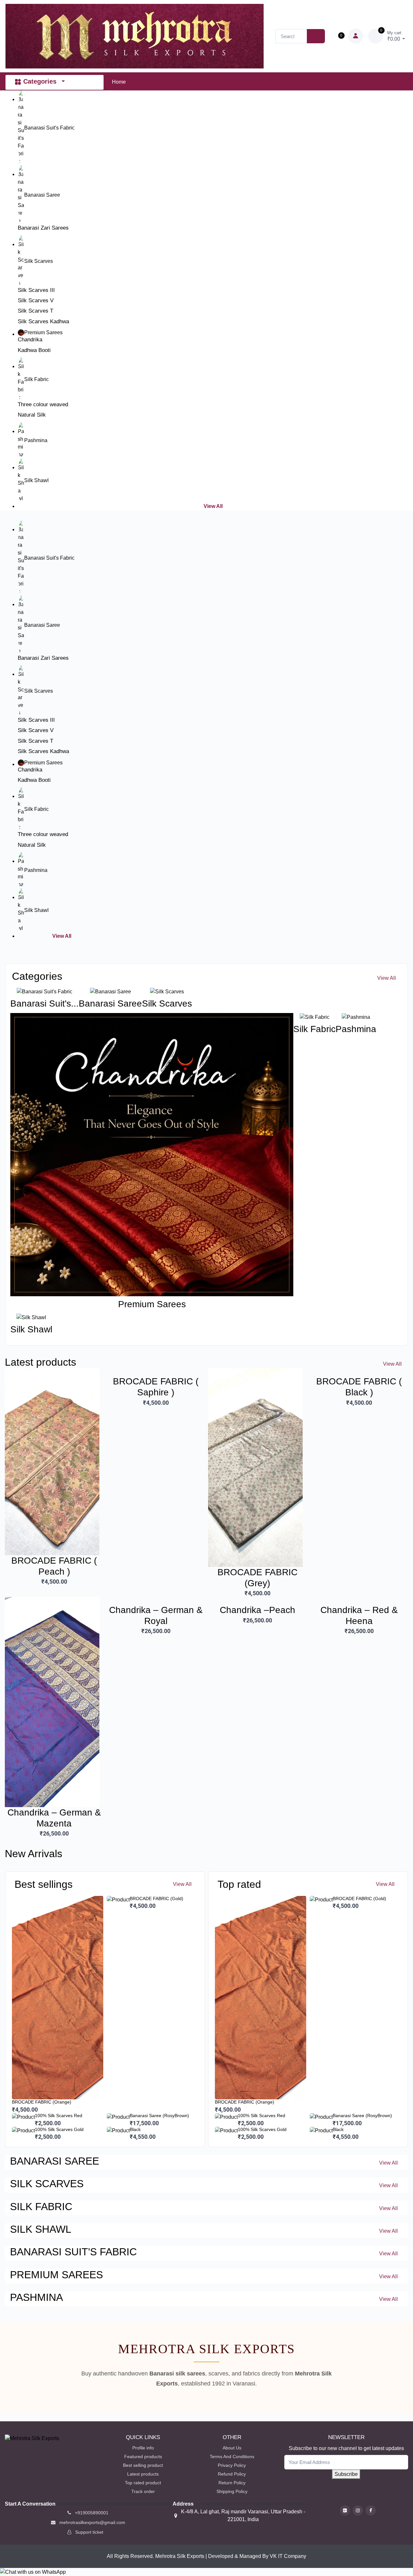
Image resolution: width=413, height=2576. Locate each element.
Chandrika (30, 340)
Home (119, 82)
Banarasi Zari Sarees (43, 228)
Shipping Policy (232, 2491)
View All (213, 506)
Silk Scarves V (36, 300)
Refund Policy (232, 2474)
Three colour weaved (43, 404)
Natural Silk (32, 415)
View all (62, 936)
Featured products (143, 2457)
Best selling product (143, 2465)
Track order (143, 2491)
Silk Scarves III (36, 290)
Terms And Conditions (232, 2457)
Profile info (143, 2448)
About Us (232, 2448)
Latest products (143, 2474)
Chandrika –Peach (257, 1610)
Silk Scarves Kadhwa (43, 321)
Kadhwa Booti (34, 350)
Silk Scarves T (35, 311)
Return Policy (232, 2483)
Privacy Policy (232, 2465)
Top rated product (143, 2483)
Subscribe (346, 2474)
